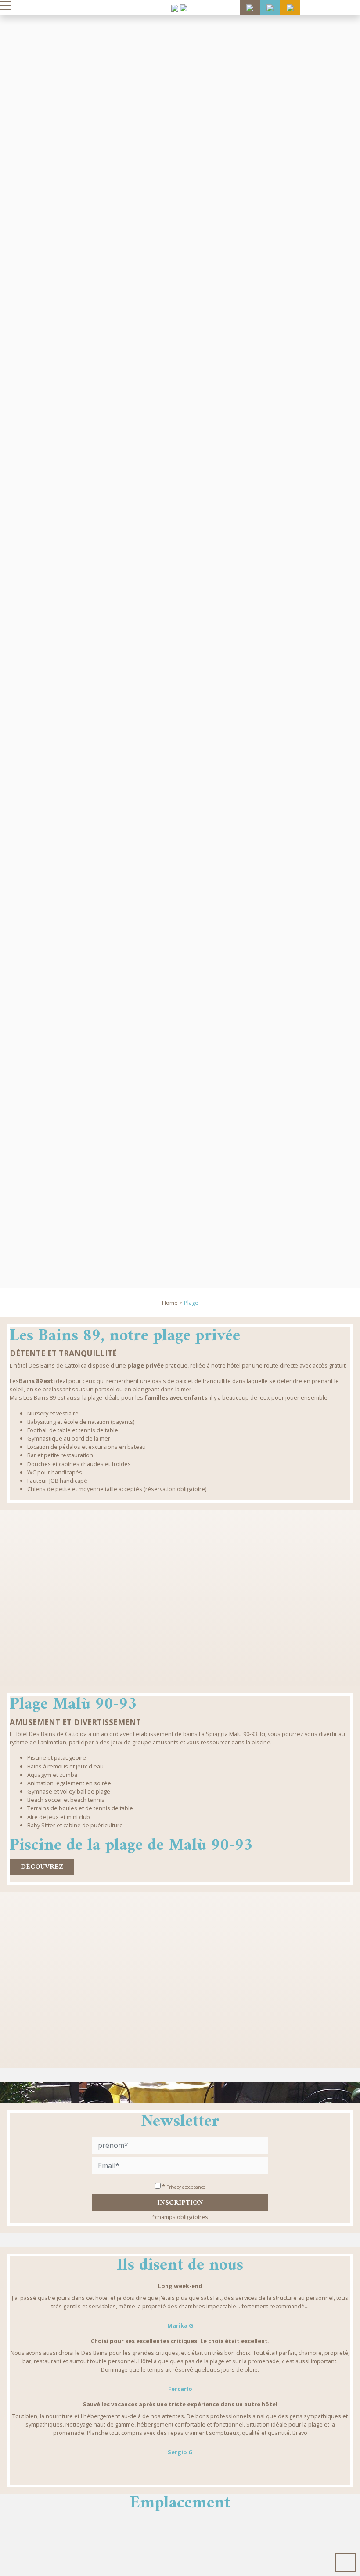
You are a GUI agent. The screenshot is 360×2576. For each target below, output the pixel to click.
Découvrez (42, 1867)
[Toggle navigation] (5, 5)
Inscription (180, 2203)
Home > (172, 1303)
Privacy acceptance (186, 2187)
